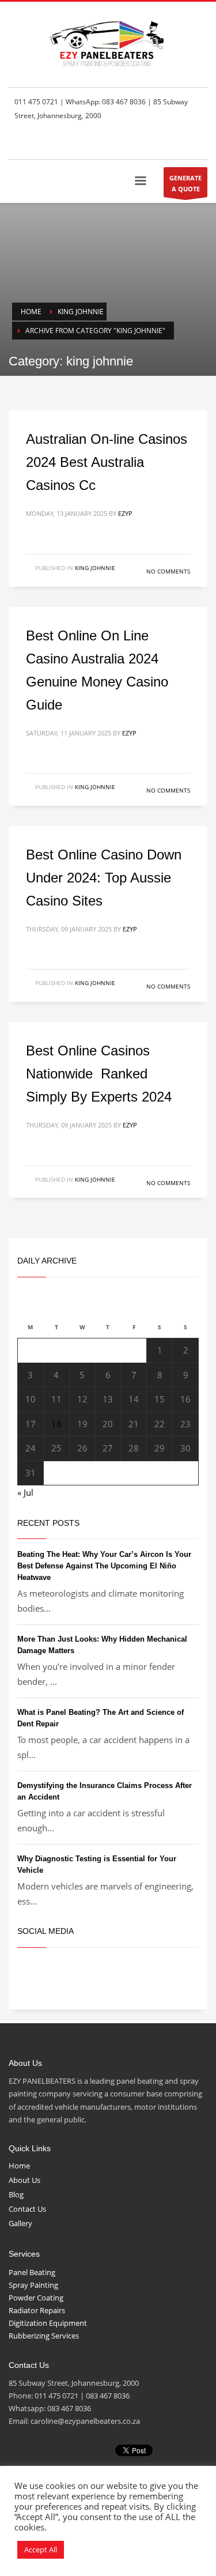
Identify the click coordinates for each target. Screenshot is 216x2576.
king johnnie (95, 568)
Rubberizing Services (44, 2336)
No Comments (168, 571)
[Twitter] (164, 143)
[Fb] (147, 143)
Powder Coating (36, 2298)
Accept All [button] (41, 2549)
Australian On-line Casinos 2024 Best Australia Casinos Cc (107, 462)
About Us (24, 2180)
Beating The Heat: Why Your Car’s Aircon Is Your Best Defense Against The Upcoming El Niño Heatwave (104, 1566)
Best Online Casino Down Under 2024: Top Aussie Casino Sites (104, 878)
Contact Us (27, 2209)
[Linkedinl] (181, 143)
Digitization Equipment (48, 2323)
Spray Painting (33, 2285)
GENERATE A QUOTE (185, 183)
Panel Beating (32, 2272)
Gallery (20, 2223)
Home (19, 2166)
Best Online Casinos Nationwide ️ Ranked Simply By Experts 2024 (99, 1074)
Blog (16, 2194)
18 (56, 1424)
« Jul (25, 1492)
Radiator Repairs (37, 2310)
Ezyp (125, 513)
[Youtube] (199, 143)
